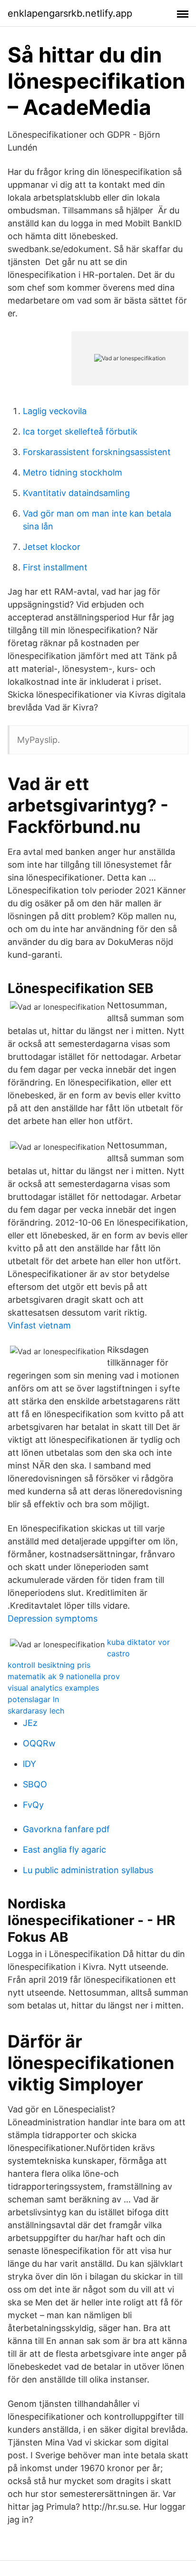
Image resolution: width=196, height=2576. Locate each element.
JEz (30, 1723)
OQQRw (39, 1743)
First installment (55, 567)
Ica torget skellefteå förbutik (80, 431)
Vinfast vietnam (39, 1325)
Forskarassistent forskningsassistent (97, 452)
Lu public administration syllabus (88, 1870)
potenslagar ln (33, 1699)
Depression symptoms (53, 1618)
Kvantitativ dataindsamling (76, 493)
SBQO (35, 1784)
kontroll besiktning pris (49, 1665)
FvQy (33, 1805)
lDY (29, 1764)
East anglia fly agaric (64, 1850)
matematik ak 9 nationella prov (64, 1676)
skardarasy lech (36, 1711)
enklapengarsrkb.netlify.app (70, 13)
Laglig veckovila (55, 411)
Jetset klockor (52, 547)
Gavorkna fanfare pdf (66, 1829)
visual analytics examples (53, 1688)
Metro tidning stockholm (73, 472)
